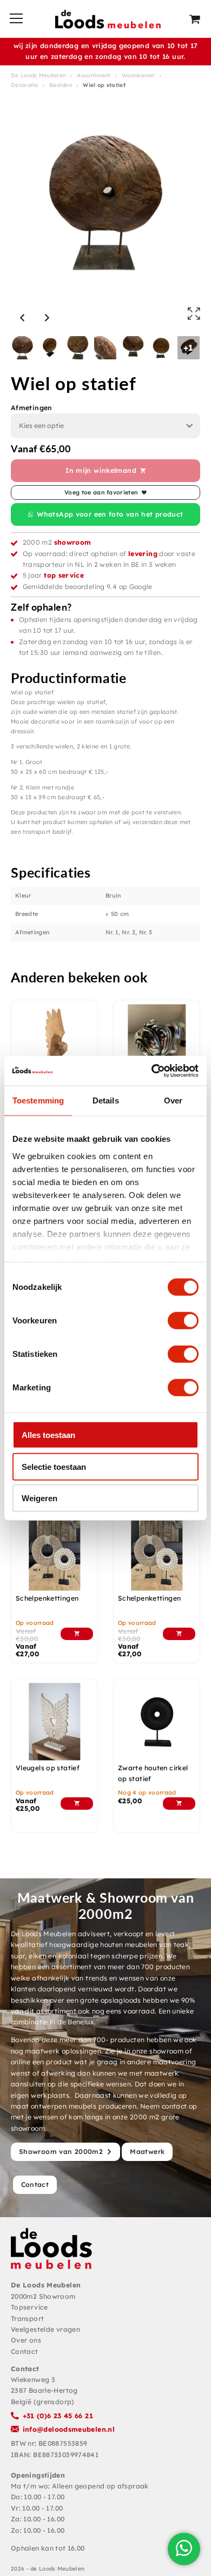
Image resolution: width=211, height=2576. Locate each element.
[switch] (183, 1321)
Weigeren (39, 1498)
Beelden (61, 85)
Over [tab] (173, 1100)
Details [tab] (106, 1100)
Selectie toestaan (54, 1466)
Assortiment (94, 75)
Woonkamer (139, 75)
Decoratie (25, 85)
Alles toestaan (48, 1435)
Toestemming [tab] (38, 1100)
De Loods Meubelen (38, 75)
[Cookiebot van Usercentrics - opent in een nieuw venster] (152, 1070)
